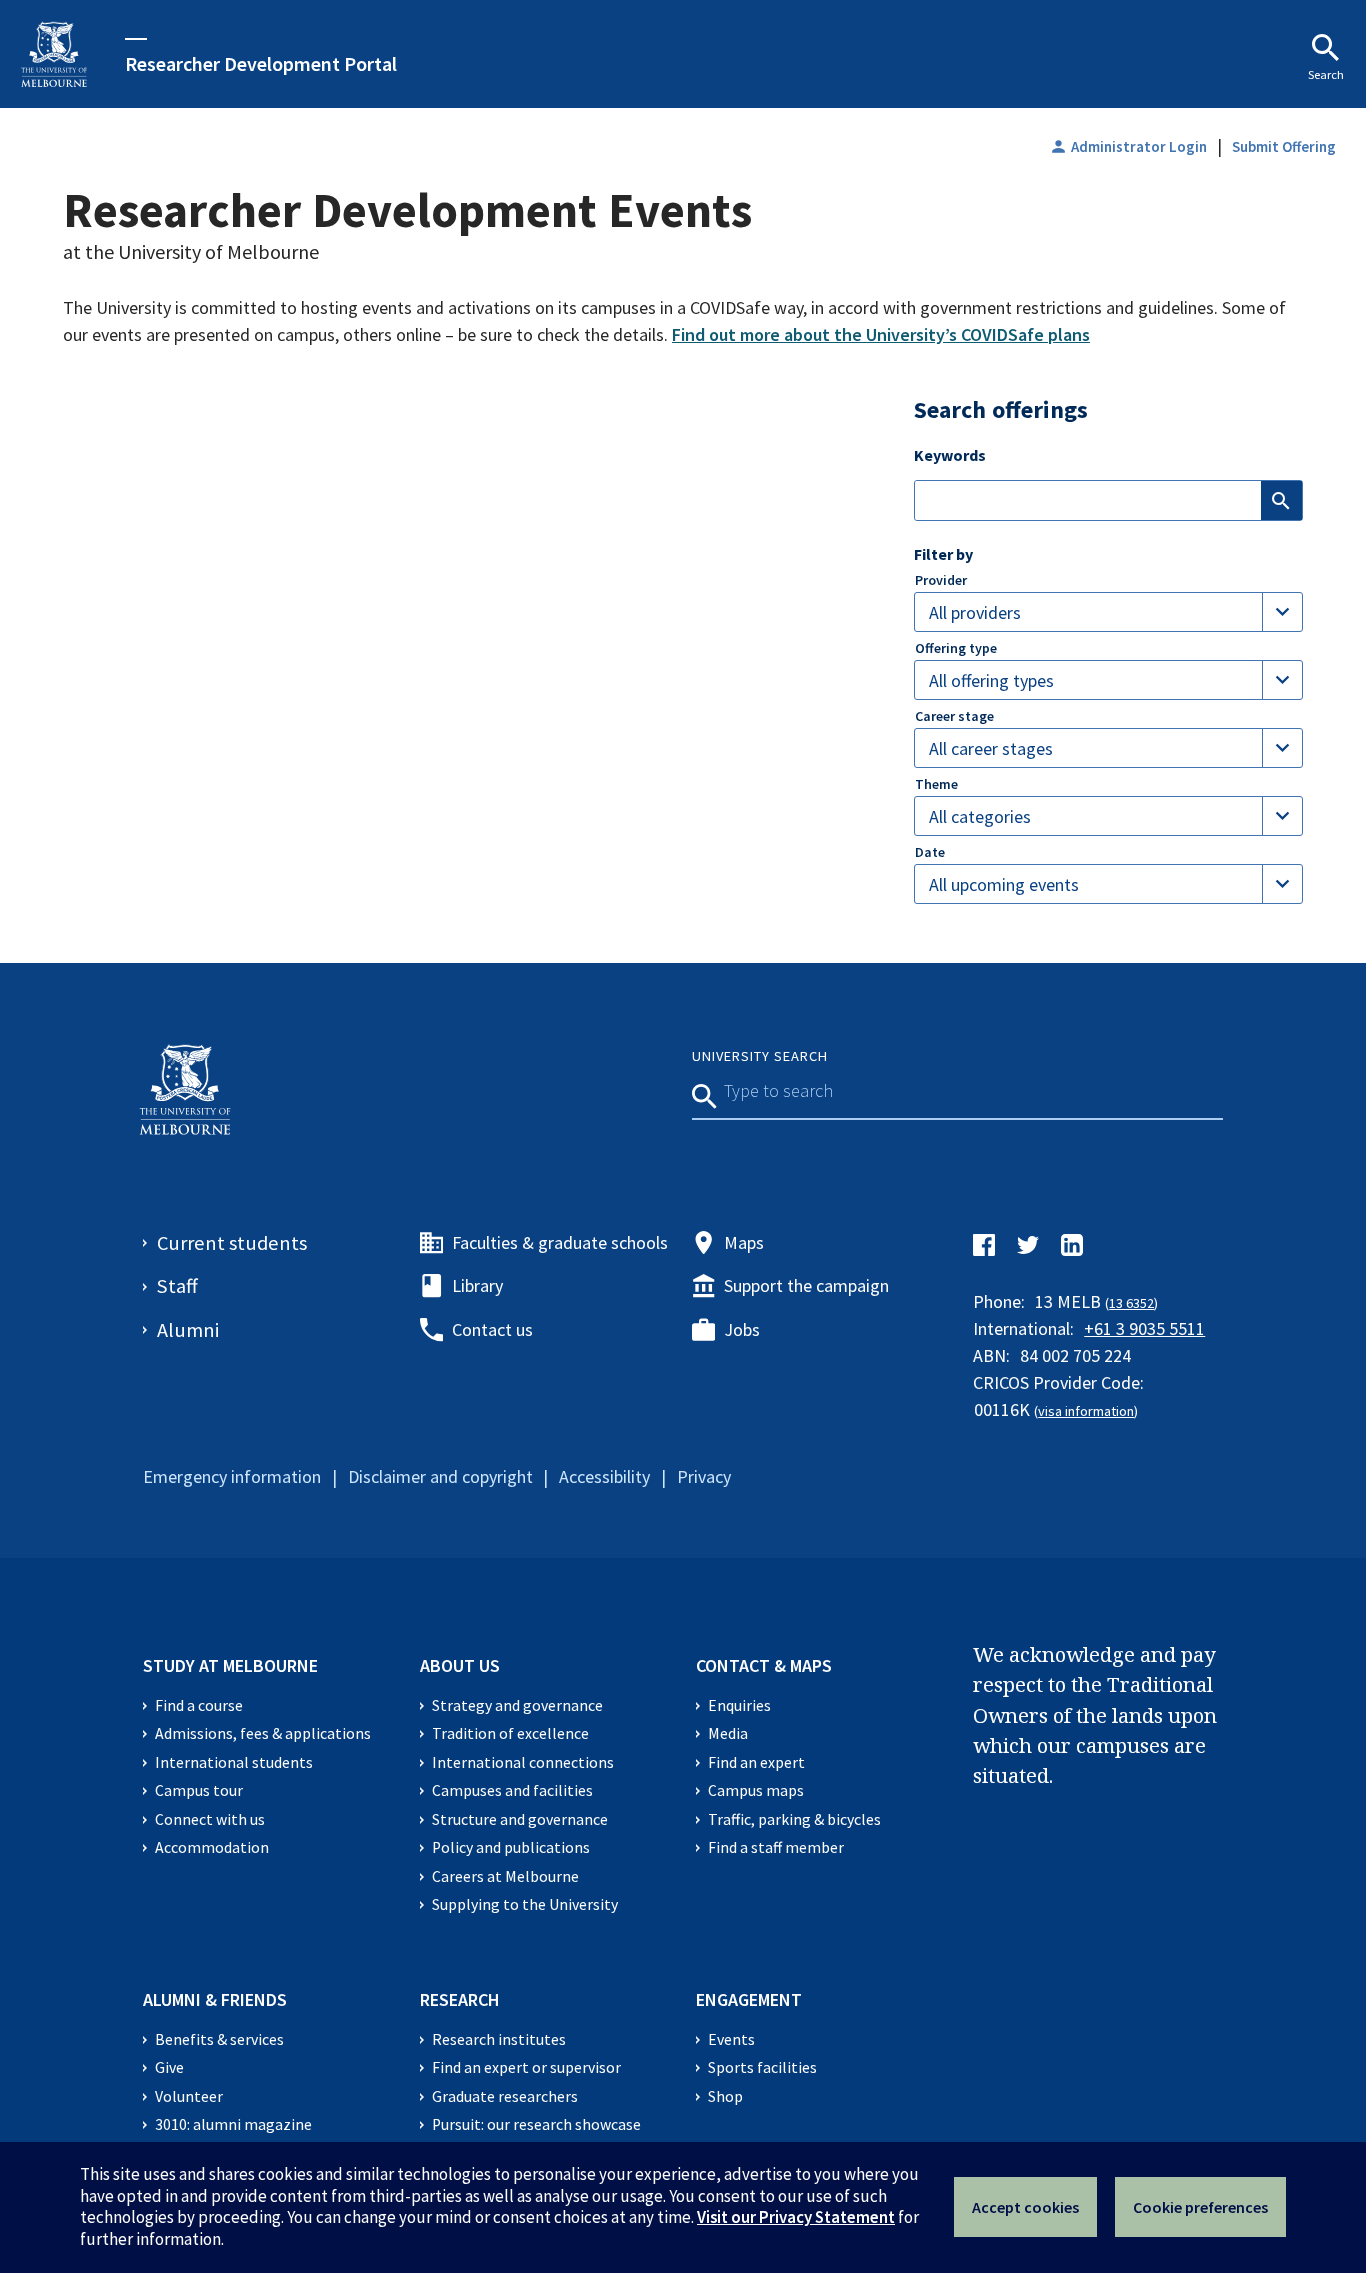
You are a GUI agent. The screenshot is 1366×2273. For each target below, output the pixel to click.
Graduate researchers (505, 2096)
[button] (1108, 612)
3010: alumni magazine (233, 2124)
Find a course (199, 1705)
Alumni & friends (215, 1999)
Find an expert (756, 1762)
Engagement (749, 1999)
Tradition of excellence (510, 1733)
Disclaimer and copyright (440, 1476)
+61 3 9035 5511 (1144, 1328)
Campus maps (756, 1790)
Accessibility (604, 1476)
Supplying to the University (525, 1904)
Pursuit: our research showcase (536, 2124)
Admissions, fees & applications (263, 1733)
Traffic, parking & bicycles (794, 1819)
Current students (232, 1243)
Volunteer (189, 2096)
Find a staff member (776, 1847)
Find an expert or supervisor (526, 2067)
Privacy (704, 1476)
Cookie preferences (1200, 2207)
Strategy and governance (517, 1705)
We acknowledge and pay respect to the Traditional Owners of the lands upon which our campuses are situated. (1095, 1715)
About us (460, 1665)
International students (234, 1762)
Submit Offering (1284, 146)
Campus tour (199, 1790)
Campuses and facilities (512, 1790)
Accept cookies (1025, 2207)
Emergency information (232, 1476)
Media (728, 1733)
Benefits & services (219, 2039)
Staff (177, 1286)
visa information (1086, 1411)
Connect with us (210, 1819)
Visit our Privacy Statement (796, 2217)
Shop (725, 2096)
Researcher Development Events (407, 210)
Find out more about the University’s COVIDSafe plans (881, 334)
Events (731, 2039)
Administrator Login (1128, 146)
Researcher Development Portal (261, 63)
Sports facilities (762, 2067)
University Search (760, 1056)
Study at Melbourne (230, 1665)
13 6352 (1131, 1303)
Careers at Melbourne (505, 1876)
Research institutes (499, 2039)
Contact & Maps (764, 1665)
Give (169, 2067)
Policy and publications (511, 1847)
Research (460, 1999)
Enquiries (739, 1705)
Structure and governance (520, 1819)
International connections (523, 1762)
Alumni (188, 1330)
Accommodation (212, 1847)
